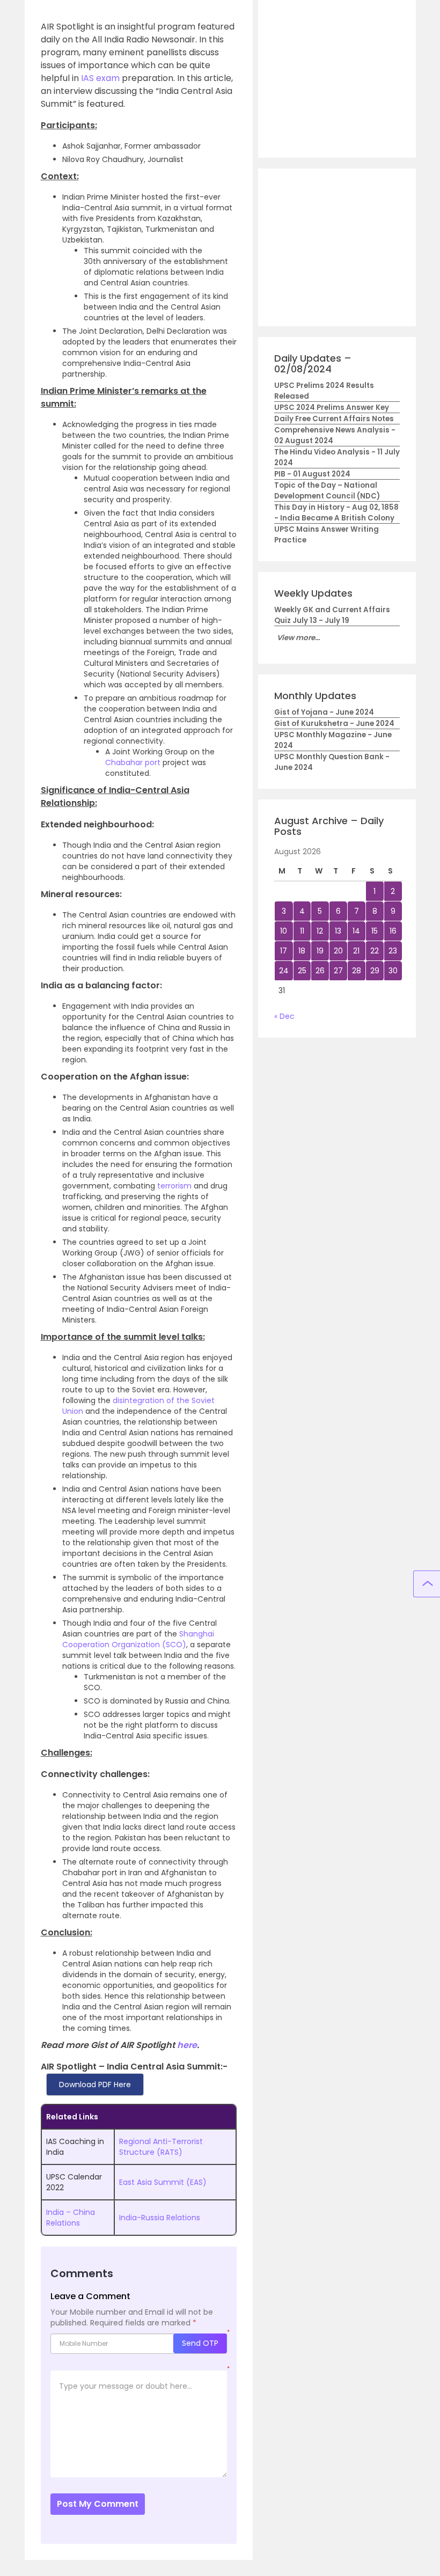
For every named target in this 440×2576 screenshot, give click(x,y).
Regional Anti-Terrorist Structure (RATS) (161, 2147)
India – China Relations (71, 2218)
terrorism (174, 1186)
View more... (298, 638)
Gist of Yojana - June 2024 (324, 712)
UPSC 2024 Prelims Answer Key (332, 408)
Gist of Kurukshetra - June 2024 (334, 724)
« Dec (284, 1016)
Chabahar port (133, 762)
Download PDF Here (95, 2085)
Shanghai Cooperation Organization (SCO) (138, 1639)
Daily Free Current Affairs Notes (334, 419)
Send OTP (200, 2343)
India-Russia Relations (160, 2218)
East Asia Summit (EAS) (163, 2182)
